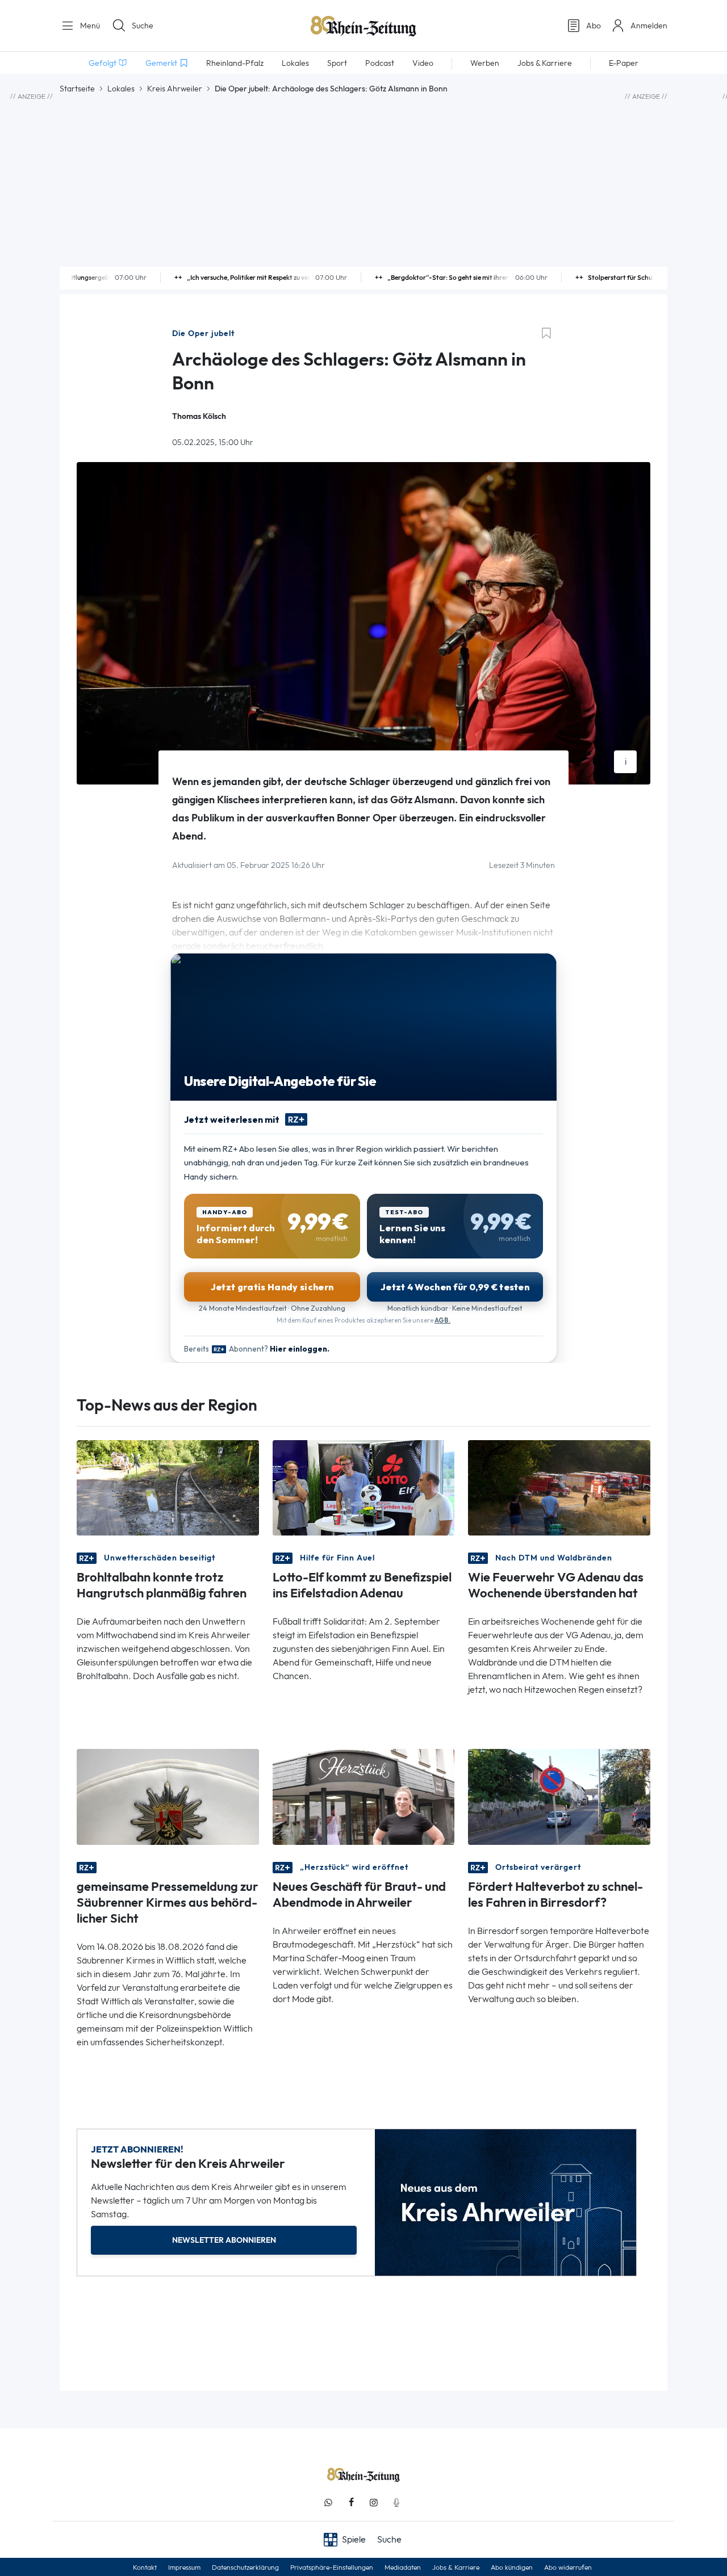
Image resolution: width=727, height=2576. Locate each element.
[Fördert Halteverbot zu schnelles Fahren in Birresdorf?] (559, 1796)
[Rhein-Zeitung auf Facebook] (351, 2502)
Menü (89, 26)
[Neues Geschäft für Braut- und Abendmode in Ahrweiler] (364, 1796)
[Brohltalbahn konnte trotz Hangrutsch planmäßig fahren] (168, 1487)
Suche (143, 26)
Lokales (121, 89)
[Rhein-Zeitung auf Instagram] (374, 2502)
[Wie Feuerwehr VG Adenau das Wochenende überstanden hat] (559, 1487)
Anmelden (649, 26)
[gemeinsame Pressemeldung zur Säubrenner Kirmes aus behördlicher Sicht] (168, 1796)
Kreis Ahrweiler (175, 89)
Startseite (77, 89)
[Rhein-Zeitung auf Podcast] (396, 2502)
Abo (594, 26)
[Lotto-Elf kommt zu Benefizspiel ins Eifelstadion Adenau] (364, 1487)
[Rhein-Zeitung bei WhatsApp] (328, 2502)
